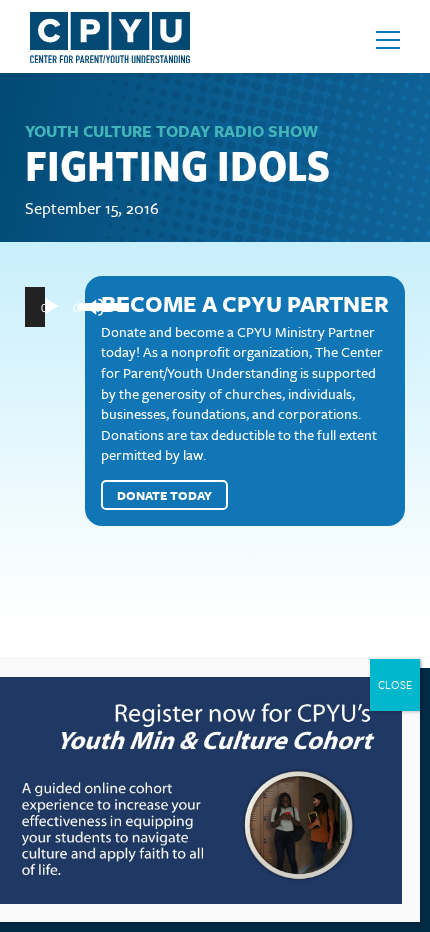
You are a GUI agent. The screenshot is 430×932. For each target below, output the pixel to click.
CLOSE (395, 684)
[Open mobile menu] (388, 40)
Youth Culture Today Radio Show (171, 131)
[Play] (51, 307)
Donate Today (164, 495)
